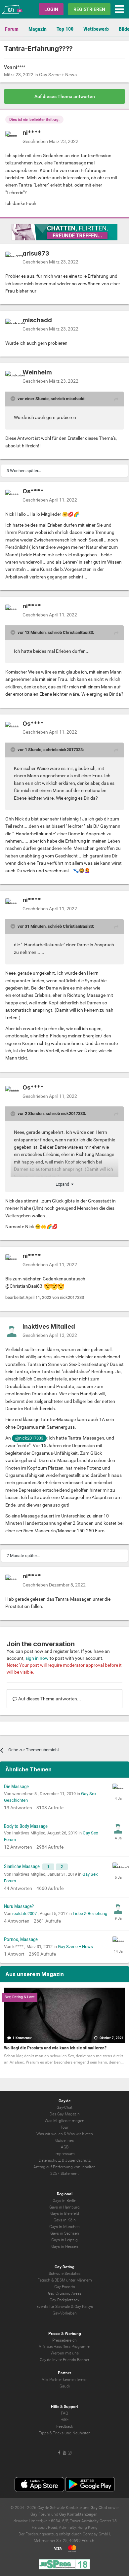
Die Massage (16, 1787)
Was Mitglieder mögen (64, 2121)
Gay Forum (40, 2514)
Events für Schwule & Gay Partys (65, 2307)
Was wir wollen (50, 2134)
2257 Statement (64, 2174)
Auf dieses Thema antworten (65, 96)
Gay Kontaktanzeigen (78, 2514)
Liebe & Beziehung (90, 1914)
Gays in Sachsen (65, 2233)
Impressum (65, 2154)
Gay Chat (99, 2508)
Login (51, 9)
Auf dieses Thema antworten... (49, 1699)
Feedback (65, 2426)
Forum (12, 29)
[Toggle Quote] (14, 399)
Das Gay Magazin (65, 2114)
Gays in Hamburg (64, 2207)
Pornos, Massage (21, 1939)
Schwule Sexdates (64, 2274)
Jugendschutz (78, 2160)
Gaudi (65, 2386)
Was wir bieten (80, 2134)
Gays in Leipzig (64, 2240)
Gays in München (64, 2227)
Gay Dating (64, 2267)
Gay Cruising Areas (65, 2293)
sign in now (37, 1658)
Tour (64, 2127)
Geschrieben (50, 141)
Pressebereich (64, 2340)
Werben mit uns (65, 2353)
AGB (65, 2147)
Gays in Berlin (64, 2201)
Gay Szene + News (58, 75)
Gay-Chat (64, 2107)
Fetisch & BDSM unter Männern (65, 2280)
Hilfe (64, 2420)
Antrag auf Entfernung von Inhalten (64, 2167)
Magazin (38, 29)
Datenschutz (50, 2160)
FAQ (64, 2413)
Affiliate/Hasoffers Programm (64, 2347)
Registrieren (89, 9)
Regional (65, 2194)
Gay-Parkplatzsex (64, 2300)
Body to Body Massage (26, 1826)
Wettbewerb (96, 29)
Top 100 (65, 29)
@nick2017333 (29, 1438)
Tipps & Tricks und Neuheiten (65, 2433)
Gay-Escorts (65, 2287)
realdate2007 (25, 1914)
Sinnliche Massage (22, 1866)
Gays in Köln (65, 2220)
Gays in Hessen (65, 2246)
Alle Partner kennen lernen (65, 2380)
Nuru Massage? (19, 1906)
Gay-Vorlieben (65, 2313)
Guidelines (64, 2141)
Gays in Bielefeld (65, 2213)
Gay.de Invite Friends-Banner (64, 2360)
